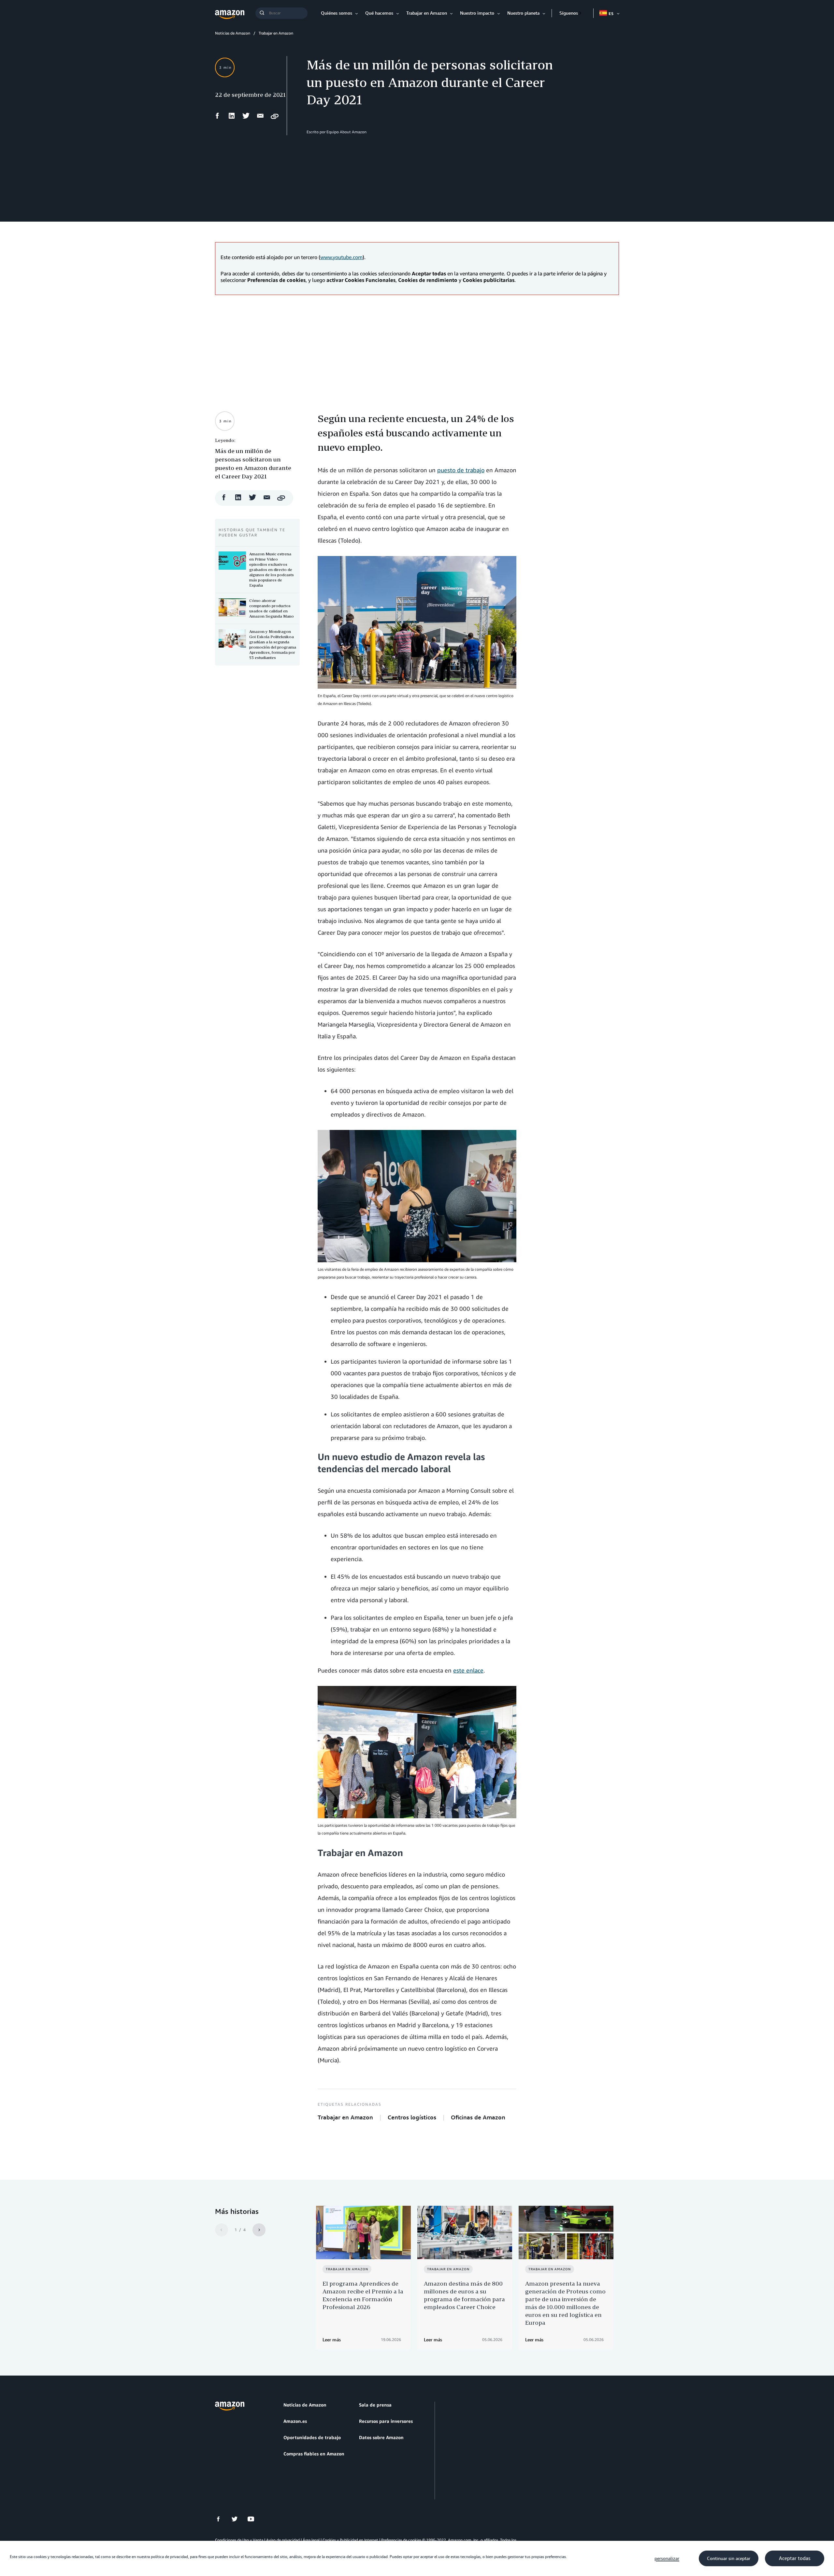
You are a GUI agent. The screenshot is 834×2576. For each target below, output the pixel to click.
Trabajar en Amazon (427, 13)
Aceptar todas (795, 2558)
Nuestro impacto (477, 13)
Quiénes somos (337, 13)
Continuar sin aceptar (729, 2558)
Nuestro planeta (523, 13)
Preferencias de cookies (401, 2540)
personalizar (667, 2558)
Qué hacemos (379, 13)
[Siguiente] (259, 2230)
